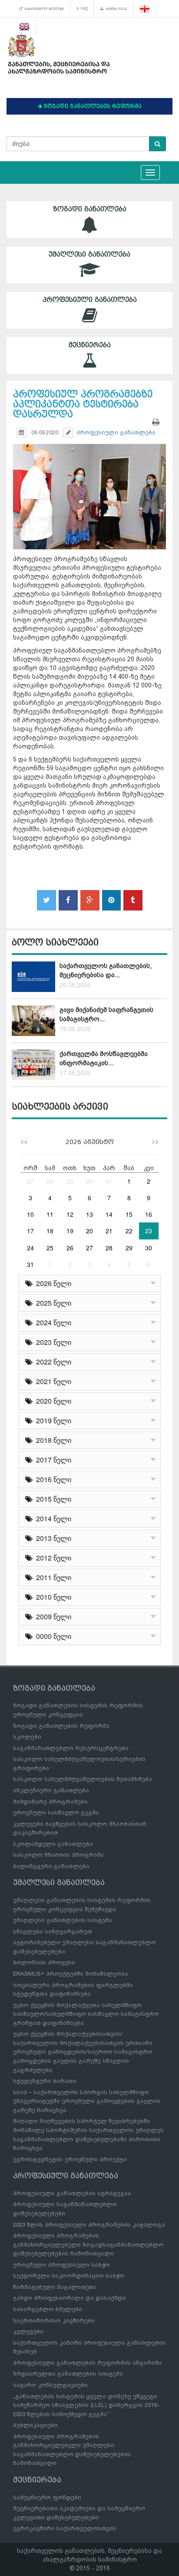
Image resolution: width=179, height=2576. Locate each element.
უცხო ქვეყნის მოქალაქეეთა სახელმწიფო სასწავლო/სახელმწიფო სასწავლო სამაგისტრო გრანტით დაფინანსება (86, 2014)
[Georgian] (145, 9)
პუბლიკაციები (35, 2425)
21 (109, 1231)
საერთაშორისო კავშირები (54, 2320)
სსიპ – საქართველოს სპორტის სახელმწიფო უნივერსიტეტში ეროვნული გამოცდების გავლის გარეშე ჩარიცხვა (87, 2101)
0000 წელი (52, 1636)
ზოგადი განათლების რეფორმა (61, 1726)
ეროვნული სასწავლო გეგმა (56, 1813)
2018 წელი (52, 1440)
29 (70, 1181)
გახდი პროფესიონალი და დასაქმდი (70, 2298)
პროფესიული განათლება (90, 300)
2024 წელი (52, 1322)
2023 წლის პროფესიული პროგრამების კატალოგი (89, 2225)
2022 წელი (52, 1362)
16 (149, 1214)
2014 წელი (52, 1518)
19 (70, 1231)
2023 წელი (52, 1342)
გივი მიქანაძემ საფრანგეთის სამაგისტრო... (106, 1014)
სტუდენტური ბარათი (45, 2081)
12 (70, 1214)
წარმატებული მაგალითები (55, 2287)
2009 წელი (52, 1616)
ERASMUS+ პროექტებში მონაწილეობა (71, 1974)
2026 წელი (52, 1283)
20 (89, 1231)
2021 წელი (52, 1381)
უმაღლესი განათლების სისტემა (63, 1920)
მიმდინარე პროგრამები (50, 1802)
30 (89, 1181)
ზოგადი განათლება (90, 209)
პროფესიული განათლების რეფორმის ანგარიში (87, 2363)
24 (30, 1248)
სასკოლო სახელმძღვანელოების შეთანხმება (83, 1779)
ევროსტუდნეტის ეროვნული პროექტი (70, 2159)
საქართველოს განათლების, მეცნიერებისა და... (106, 970)
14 (109, 1214)
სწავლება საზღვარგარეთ (53, 1931)
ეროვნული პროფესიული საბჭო (61, 2265)
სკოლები (27, 1737)
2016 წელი (52, 1479)
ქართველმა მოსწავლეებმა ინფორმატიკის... (104, 1058)
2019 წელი (52, 1420)
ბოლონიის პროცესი (44, 1962)
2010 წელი (52, 1597)
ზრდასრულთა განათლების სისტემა (68, 2374)
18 (50, 1231)
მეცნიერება (90, 345)
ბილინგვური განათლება (51, 1866)
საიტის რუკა (115, 9)
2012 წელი (52, 1558)
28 (50, 1181)
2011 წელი (52, 1577)
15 (129, 1214)
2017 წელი (52, 1460)
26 (70, 1248)
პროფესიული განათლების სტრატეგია (72, 2193)
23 (149, 1231)
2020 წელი (52, 1401)
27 (30, 1181)
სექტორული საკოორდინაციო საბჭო (69, 2276)
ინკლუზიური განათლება (51, 1790)
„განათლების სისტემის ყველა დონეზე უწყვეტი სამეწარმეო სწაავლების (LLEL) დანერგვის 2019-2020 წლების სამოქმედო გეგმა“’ (86, 2405)
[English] (25, 26)
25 (50, 1248)
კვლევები (28, 2331)
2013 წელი (52, 1538)
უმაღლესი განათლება (89, 254)
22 (129, 1231)
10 (30, 1214)
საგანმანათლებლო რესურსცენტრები (71, 1748)
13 (89, 1214)
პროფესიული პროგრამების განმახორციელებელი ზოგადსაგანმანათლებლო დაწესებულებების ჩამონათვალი (88, 2244)
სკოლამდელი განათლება (53, 1844)
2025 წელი (52, 1303)
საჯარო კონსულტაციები (50, 2385)
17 (30, 1231)
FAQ (83, 9)
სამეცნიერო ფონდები (47, 2497)
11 (50, 1214)
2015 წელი (52, 1499)
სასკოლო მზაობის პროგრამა (58, 1855)
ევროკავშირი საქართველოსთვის (65, 2528)
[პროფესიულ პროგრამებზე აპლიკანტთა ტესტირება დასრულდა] (89, 489)
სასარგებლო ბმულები (43, 9)
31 (109, 1181)
